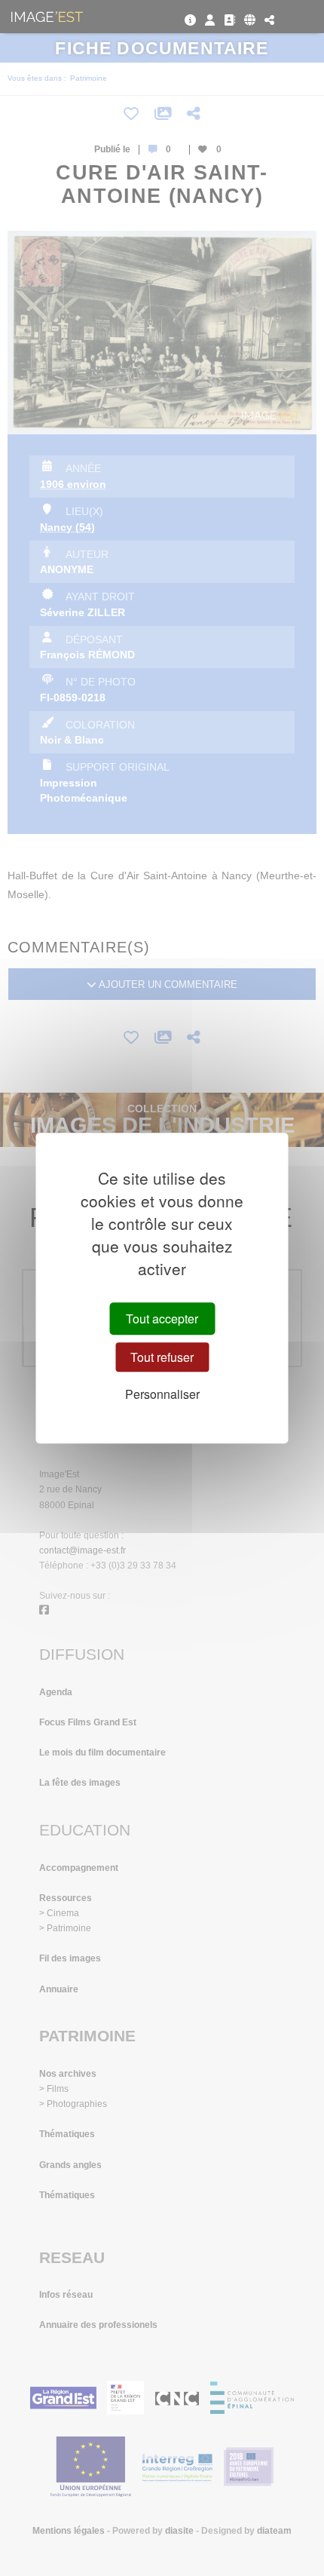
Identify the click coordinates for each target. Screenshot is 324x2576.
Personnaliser (162, 1395)
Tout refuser (162, 1357)
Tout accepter (162, 1319)
